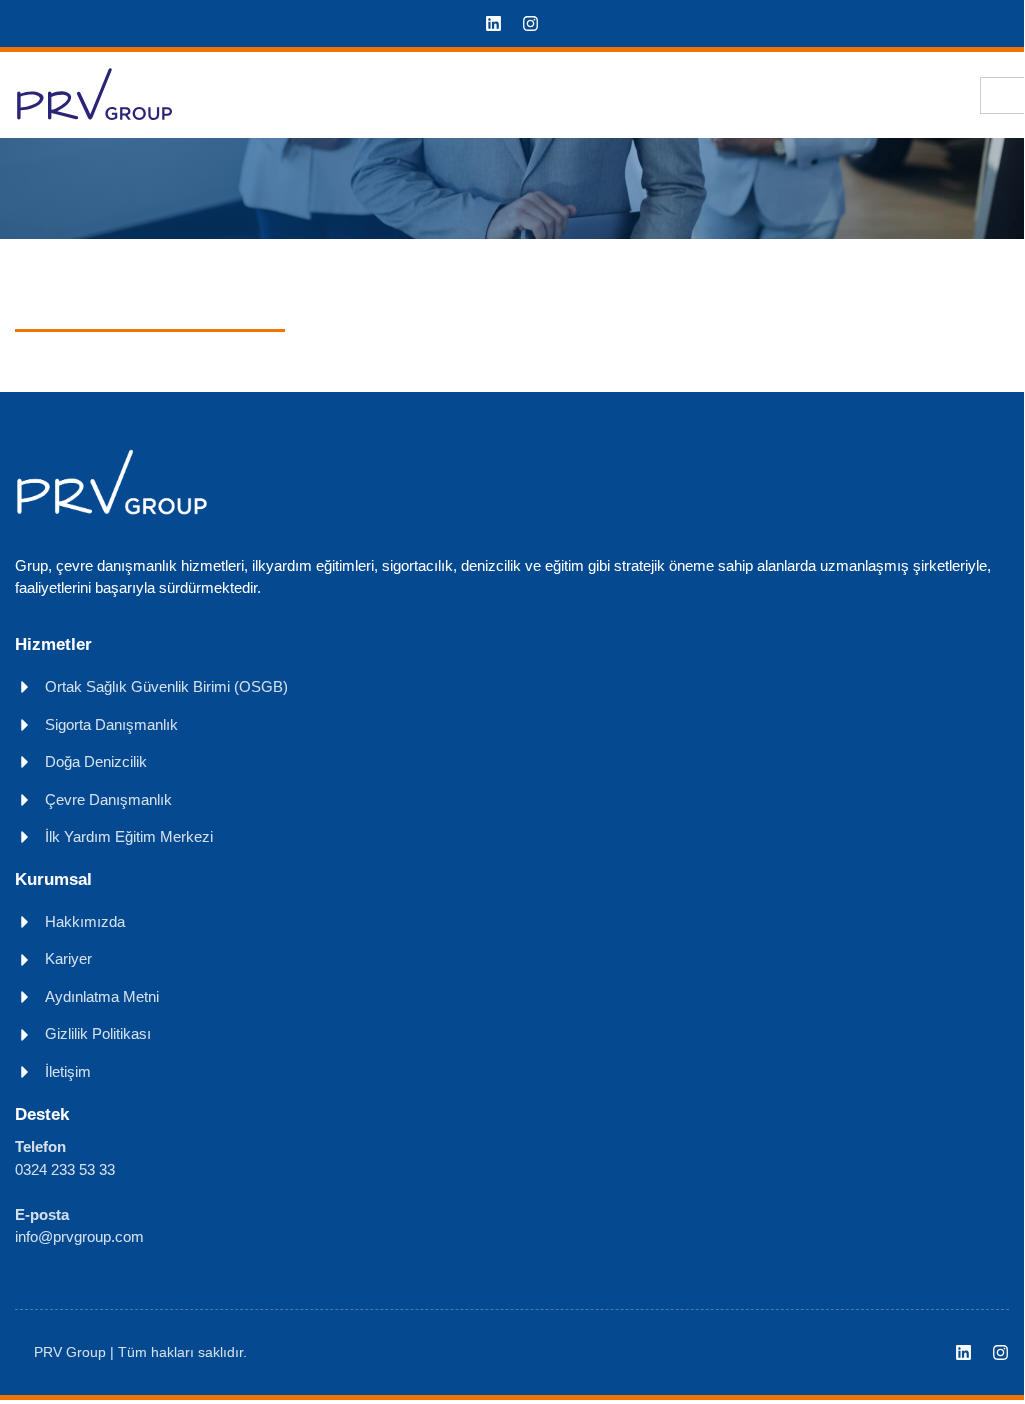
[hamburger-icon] (1002, 95)
